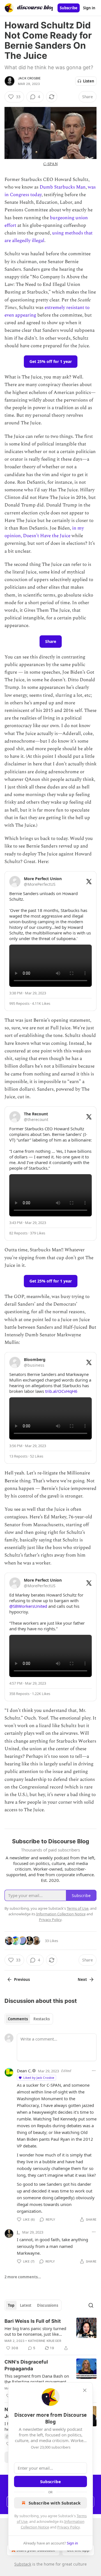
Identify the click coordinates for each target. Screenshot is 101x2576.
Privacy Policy (68, 2527)
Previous (22, 1979)
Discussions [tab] (48, 2305)
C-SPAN (50, 164)
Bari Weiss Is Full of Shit (33, 2321)
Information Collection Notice (61, 1914)
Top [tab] (11, 2305)
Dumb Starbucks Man (63, 187)
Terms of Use (78, 1908)
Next (82, 1979)
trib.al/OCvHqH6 (61, 1391)
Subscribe (69, 8)
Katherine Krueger (45, 2341)
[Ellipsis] (94, 2071)
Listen (89, 81)
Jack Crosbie (29, 78)
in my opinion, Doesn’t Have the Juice (44, 532)
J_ (18, 2232)
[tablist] (29, 2019)
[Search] (91, 2305)
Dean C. (24, 2071)
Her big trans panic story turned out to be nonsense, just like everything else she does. (35, 2331)
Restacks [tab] (42, 2019)
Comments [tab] (18, 2019)
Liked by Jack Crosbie (39, 2078)
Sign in (89, 8)
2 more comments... (23, 2277)
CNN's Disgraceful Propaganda (26, 2365)
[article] (50, 2335)
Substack (23, 2564)
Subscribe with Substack (55, 2503)
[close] (85, 2390)
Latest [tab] (26, 2305)
